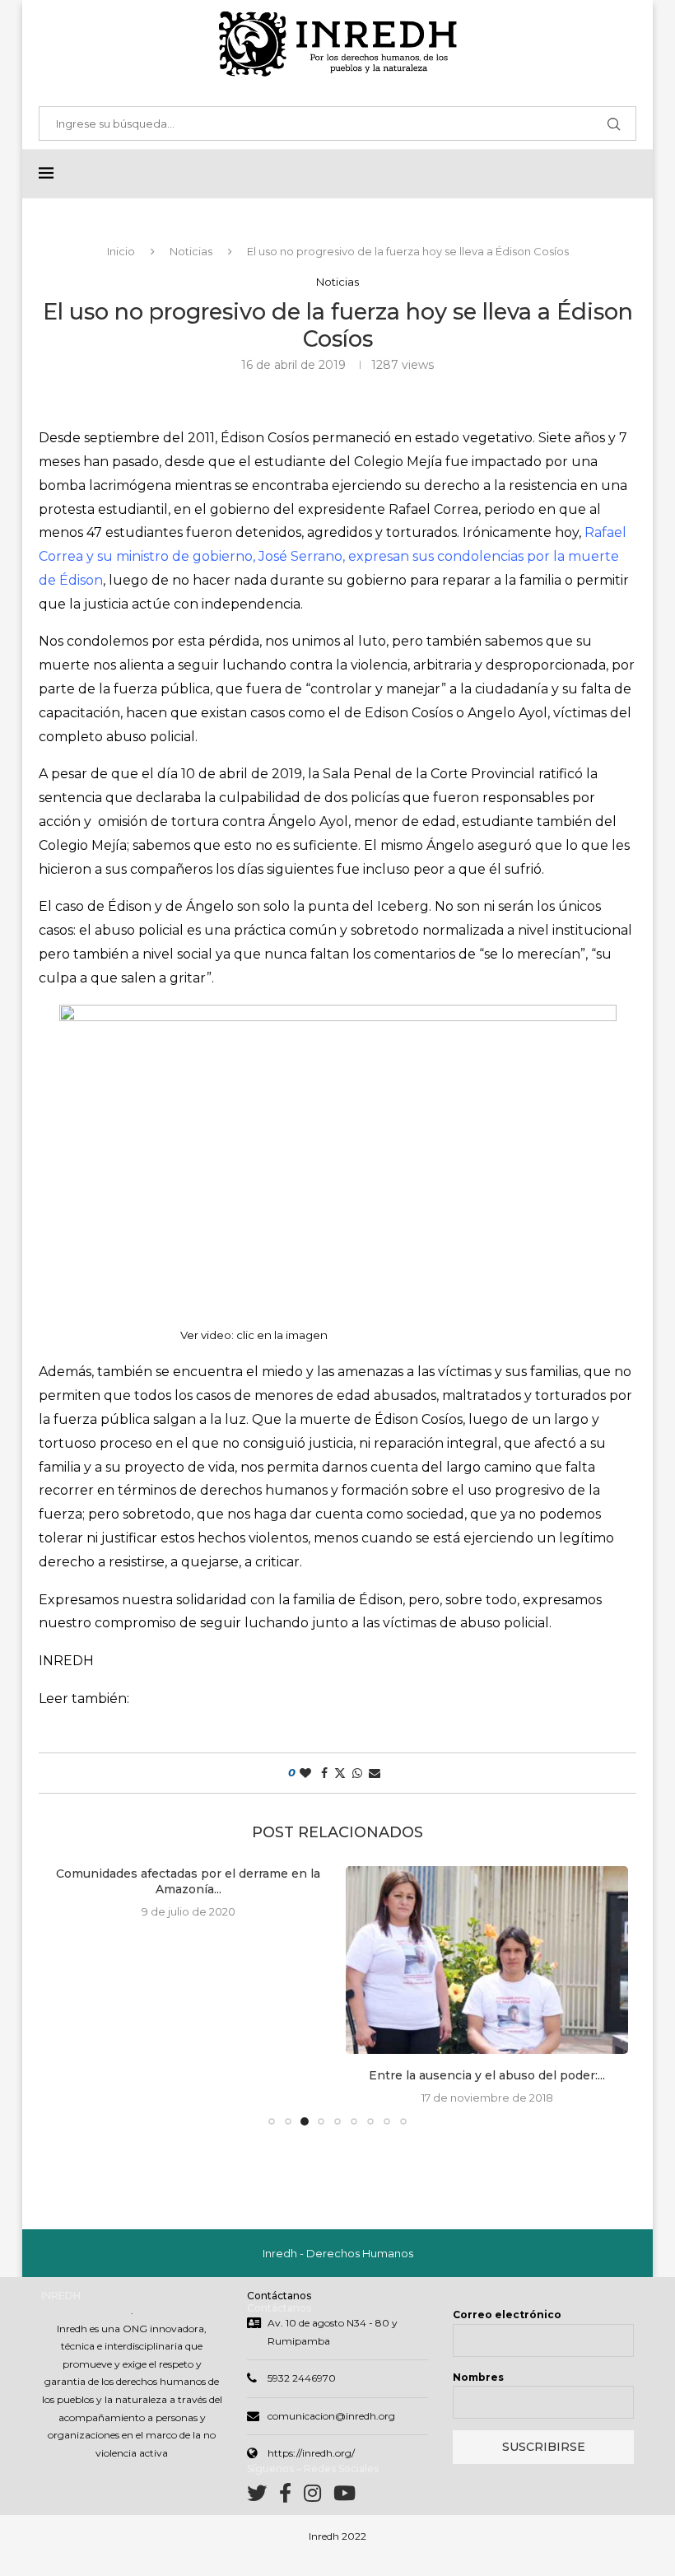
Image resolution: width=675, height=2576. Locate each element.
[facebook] (291, 2497)
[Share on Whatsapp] (357, 1773)
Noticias (191, 251)
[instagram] (319, 2497)
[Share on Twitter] (340, 1773)
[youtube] (344, 2497)
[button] (69, 1995)
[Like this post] (305, 1773)
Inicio (121, 251)
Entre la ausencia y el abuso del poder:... (487, 2075)
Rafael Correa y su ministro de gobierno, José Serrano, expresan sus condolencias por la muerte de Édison (333, 556)
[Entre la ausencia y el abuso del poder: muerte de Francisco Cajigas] (487, 1960)
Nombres (478, 2377)
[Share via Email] (375, 1773)
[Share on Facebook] (324, 1773)
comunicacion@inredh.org (331, 2416)
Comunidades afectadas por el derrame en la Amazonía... (188, 1882)
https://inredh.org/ (311, 2453)
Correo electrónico (507, 2315)
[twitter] (263, 2497)
